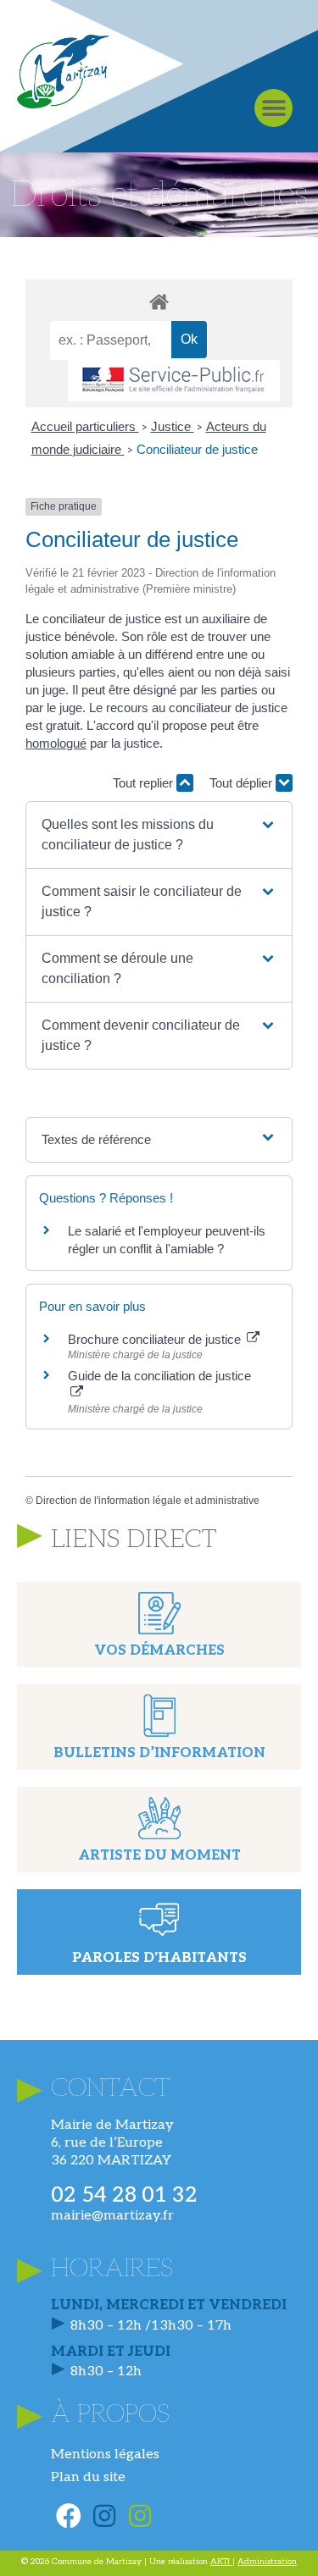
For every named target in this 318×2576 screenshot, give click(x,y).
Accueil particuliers (85, 426)
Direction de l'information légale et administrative (148, 1501)
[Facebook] (69, 2516)
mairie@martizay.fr (112, 2216)
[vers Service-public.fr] (174, 381)
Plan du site (88, 2477)
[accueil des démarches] (159, 301)
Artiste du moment (159, 1856)
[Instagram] (104, 2516)
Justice (173, 426)
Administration (267, 2562)
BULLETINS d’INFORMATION (159, 1753)
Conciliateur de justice (197, 449)
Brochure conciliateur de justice (156, 1339)
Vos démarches (159, 1651)
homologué (56, 743)
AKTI (221, 2562)
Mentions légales (105, 2454)
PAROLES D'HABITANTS (159, 1958)
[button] (273, 108)
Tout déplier (243, 783)
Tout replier (145, 783)
